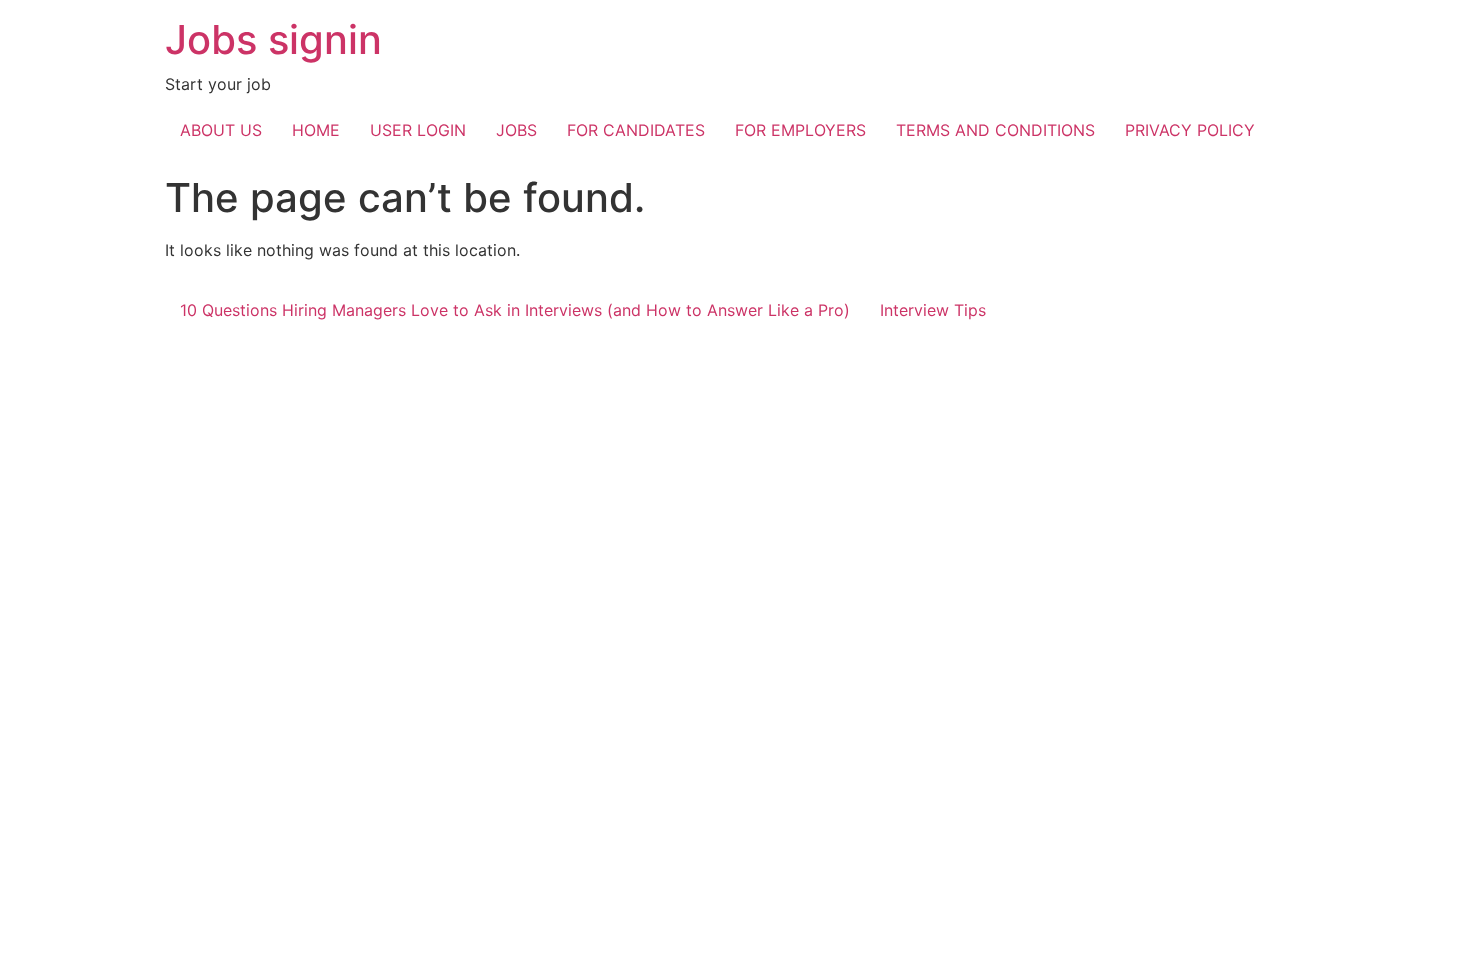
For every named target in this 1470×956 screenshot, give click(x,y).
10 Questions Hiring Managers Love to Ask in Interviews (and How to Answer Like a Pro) (515, 310)
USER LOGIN (418, 130)
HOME (316, 130)
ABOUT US (221, 130)
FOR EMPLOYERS (800, 130)
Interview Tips (933, 310)
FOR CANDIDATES (636, 130)
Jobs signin (273, 39)
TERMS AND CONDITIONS (995, 130)
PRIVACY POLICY (1190, 130)
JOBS (516, 130)
